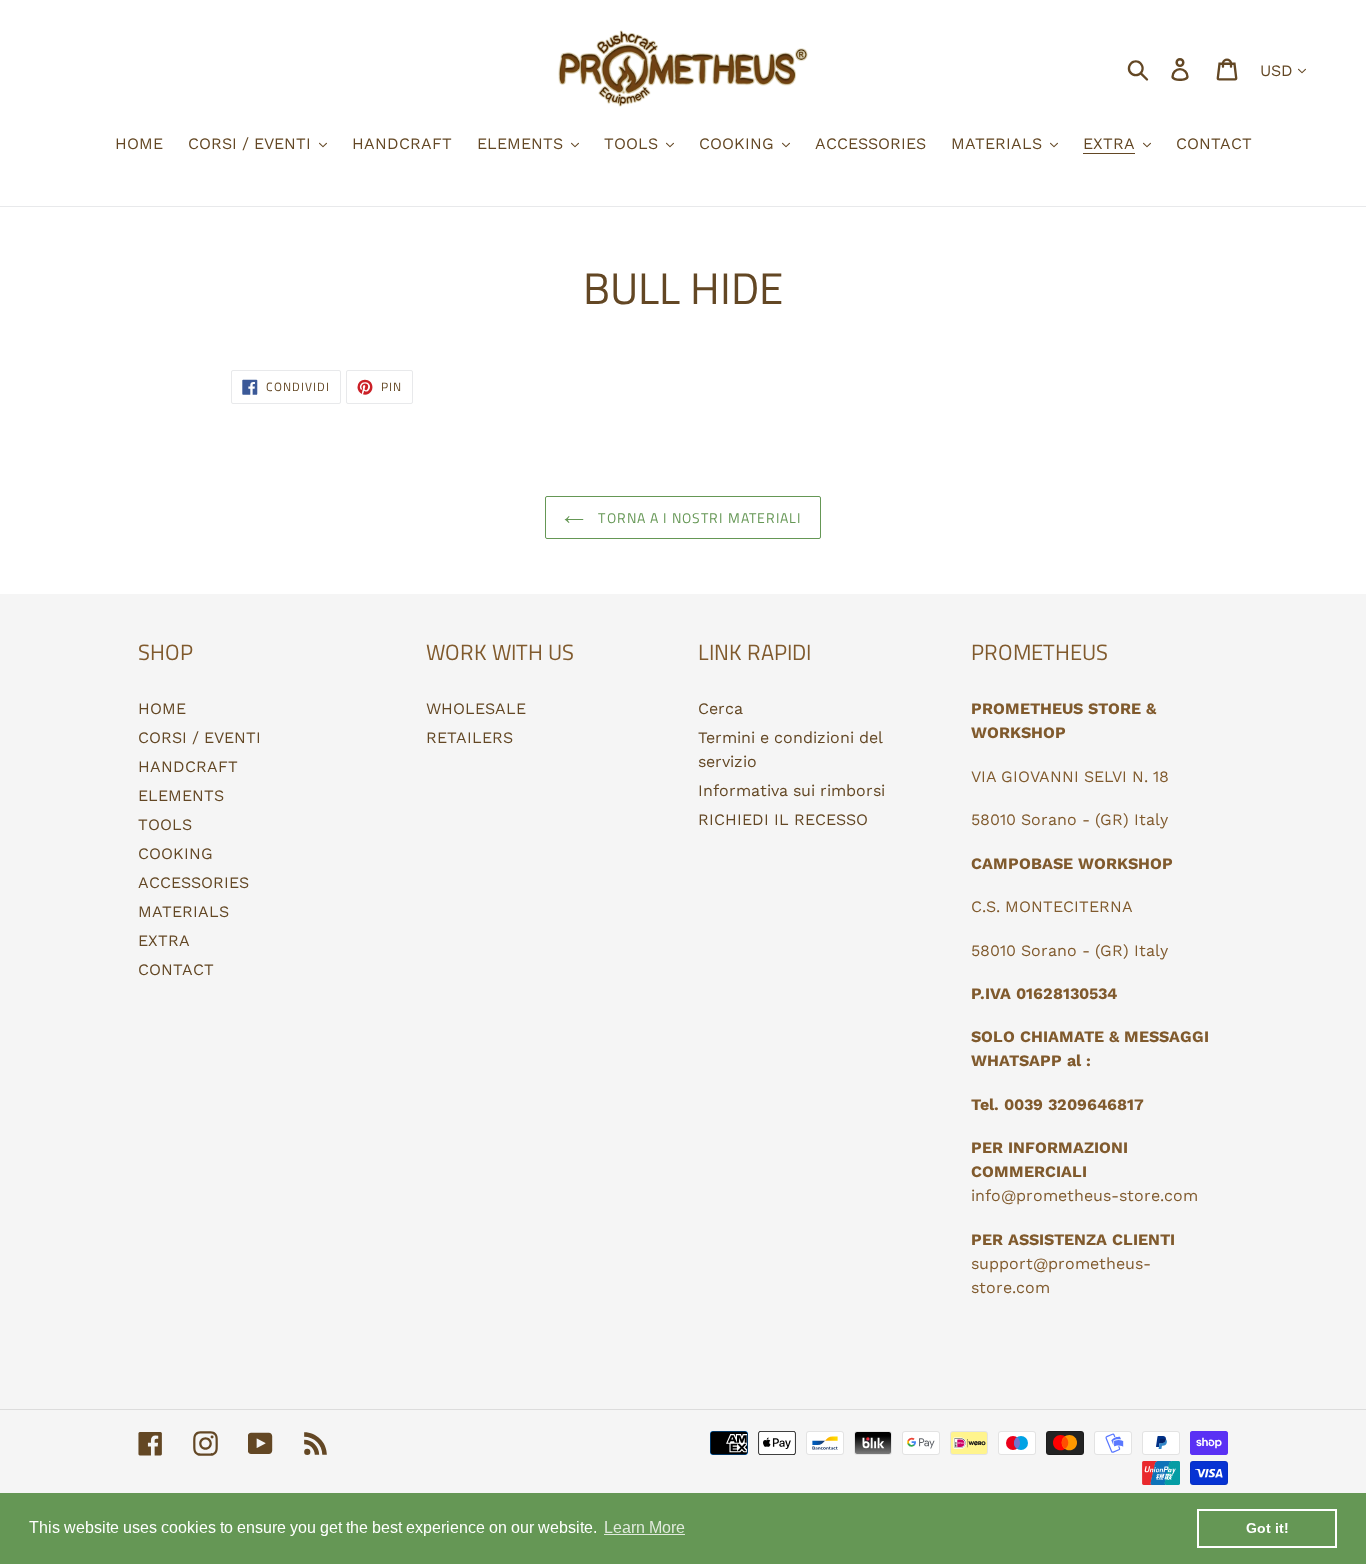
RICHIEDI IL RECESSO (783, 819)
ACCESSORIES (193, 882)
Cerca (720, 708)
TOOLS (165, 824)
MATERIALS (183, 911)
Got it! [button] (1267, 1528)
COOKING (175, 853)
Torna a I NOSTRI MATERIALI (697, 517)
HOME (162, 708)
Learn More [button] (644, 1527)
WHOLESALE (476, 708)
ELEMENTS (181, 795)
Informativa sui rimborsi (791, 790)
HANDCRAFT (188, 766)
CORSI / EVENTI (199, 737)
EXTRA (164, 940)
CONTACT (176, 969)
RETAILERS (469, 737)
